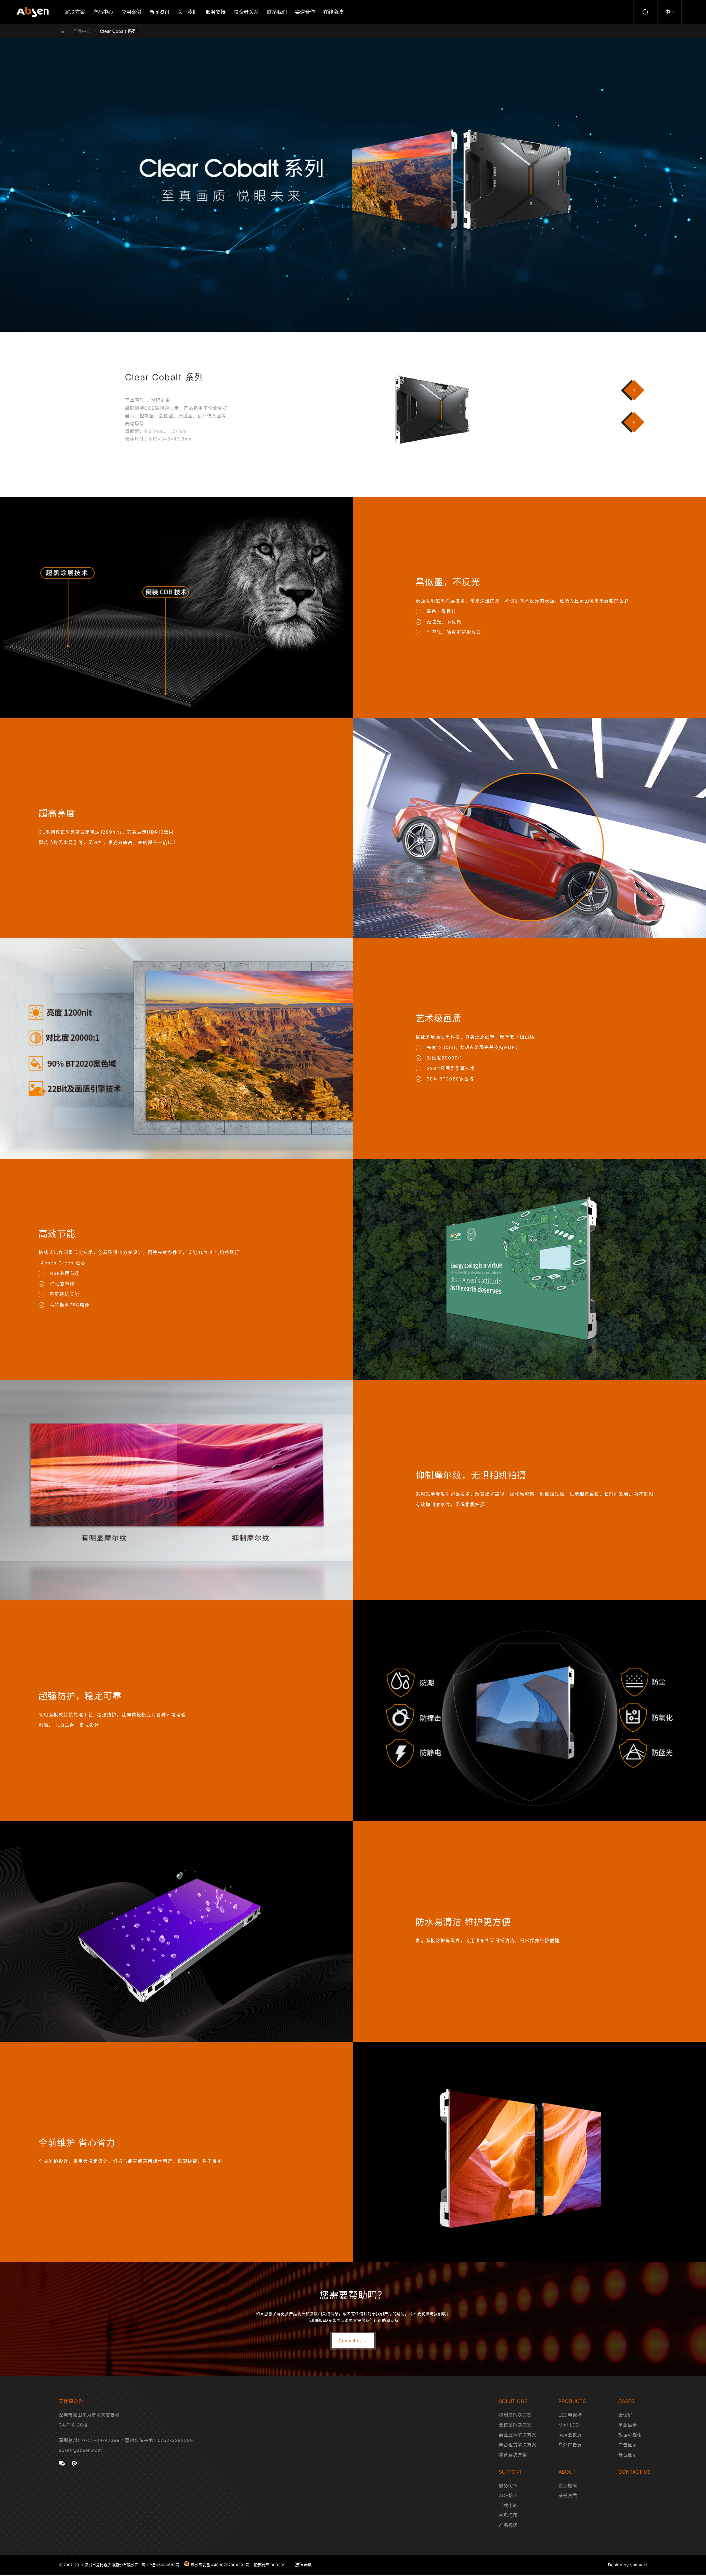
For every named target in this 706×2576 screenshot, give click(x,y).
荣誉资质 (568, 2495)
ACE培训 (508, 2495)
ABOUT (567, 2472)
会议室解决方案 (515, 2425)
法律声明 (304, 2565)
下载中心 (508, 2505)
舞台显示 (628, 2455)
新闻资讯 (159, 12)
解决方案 (75, 12)
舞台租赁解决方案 (518, 2445)
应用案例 (131, 12)
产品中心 (103, 12)
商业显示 (628, 2425)
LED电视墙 (570, 2415)
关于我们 (188, 12)
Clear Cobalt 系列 (118, 31)
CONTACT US (634, 2472)
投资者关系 (246, 12)
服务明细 (508, 2486)
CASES (626, 2401)
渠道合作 (305, 12)
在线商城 (333, 12)
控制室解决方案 (515, 2415)
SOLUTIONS (513, 2401)
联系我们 (277, 12)
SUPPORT (510, 2472)
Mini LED (569, 2425)
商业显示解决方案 (518, 2435)
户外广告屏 (570, 2445)
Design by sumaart (628, 2565)
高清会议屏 (570, 2435)
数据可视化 (630, 2435)
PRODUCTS (572, 2401)
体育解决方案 (513, 2455)
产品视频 (508, 2525)
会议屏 (625, 2415)
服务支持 (216, 12)
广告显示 (628, 2445)
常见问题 (508, 2515)
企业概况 (568, 2486)
